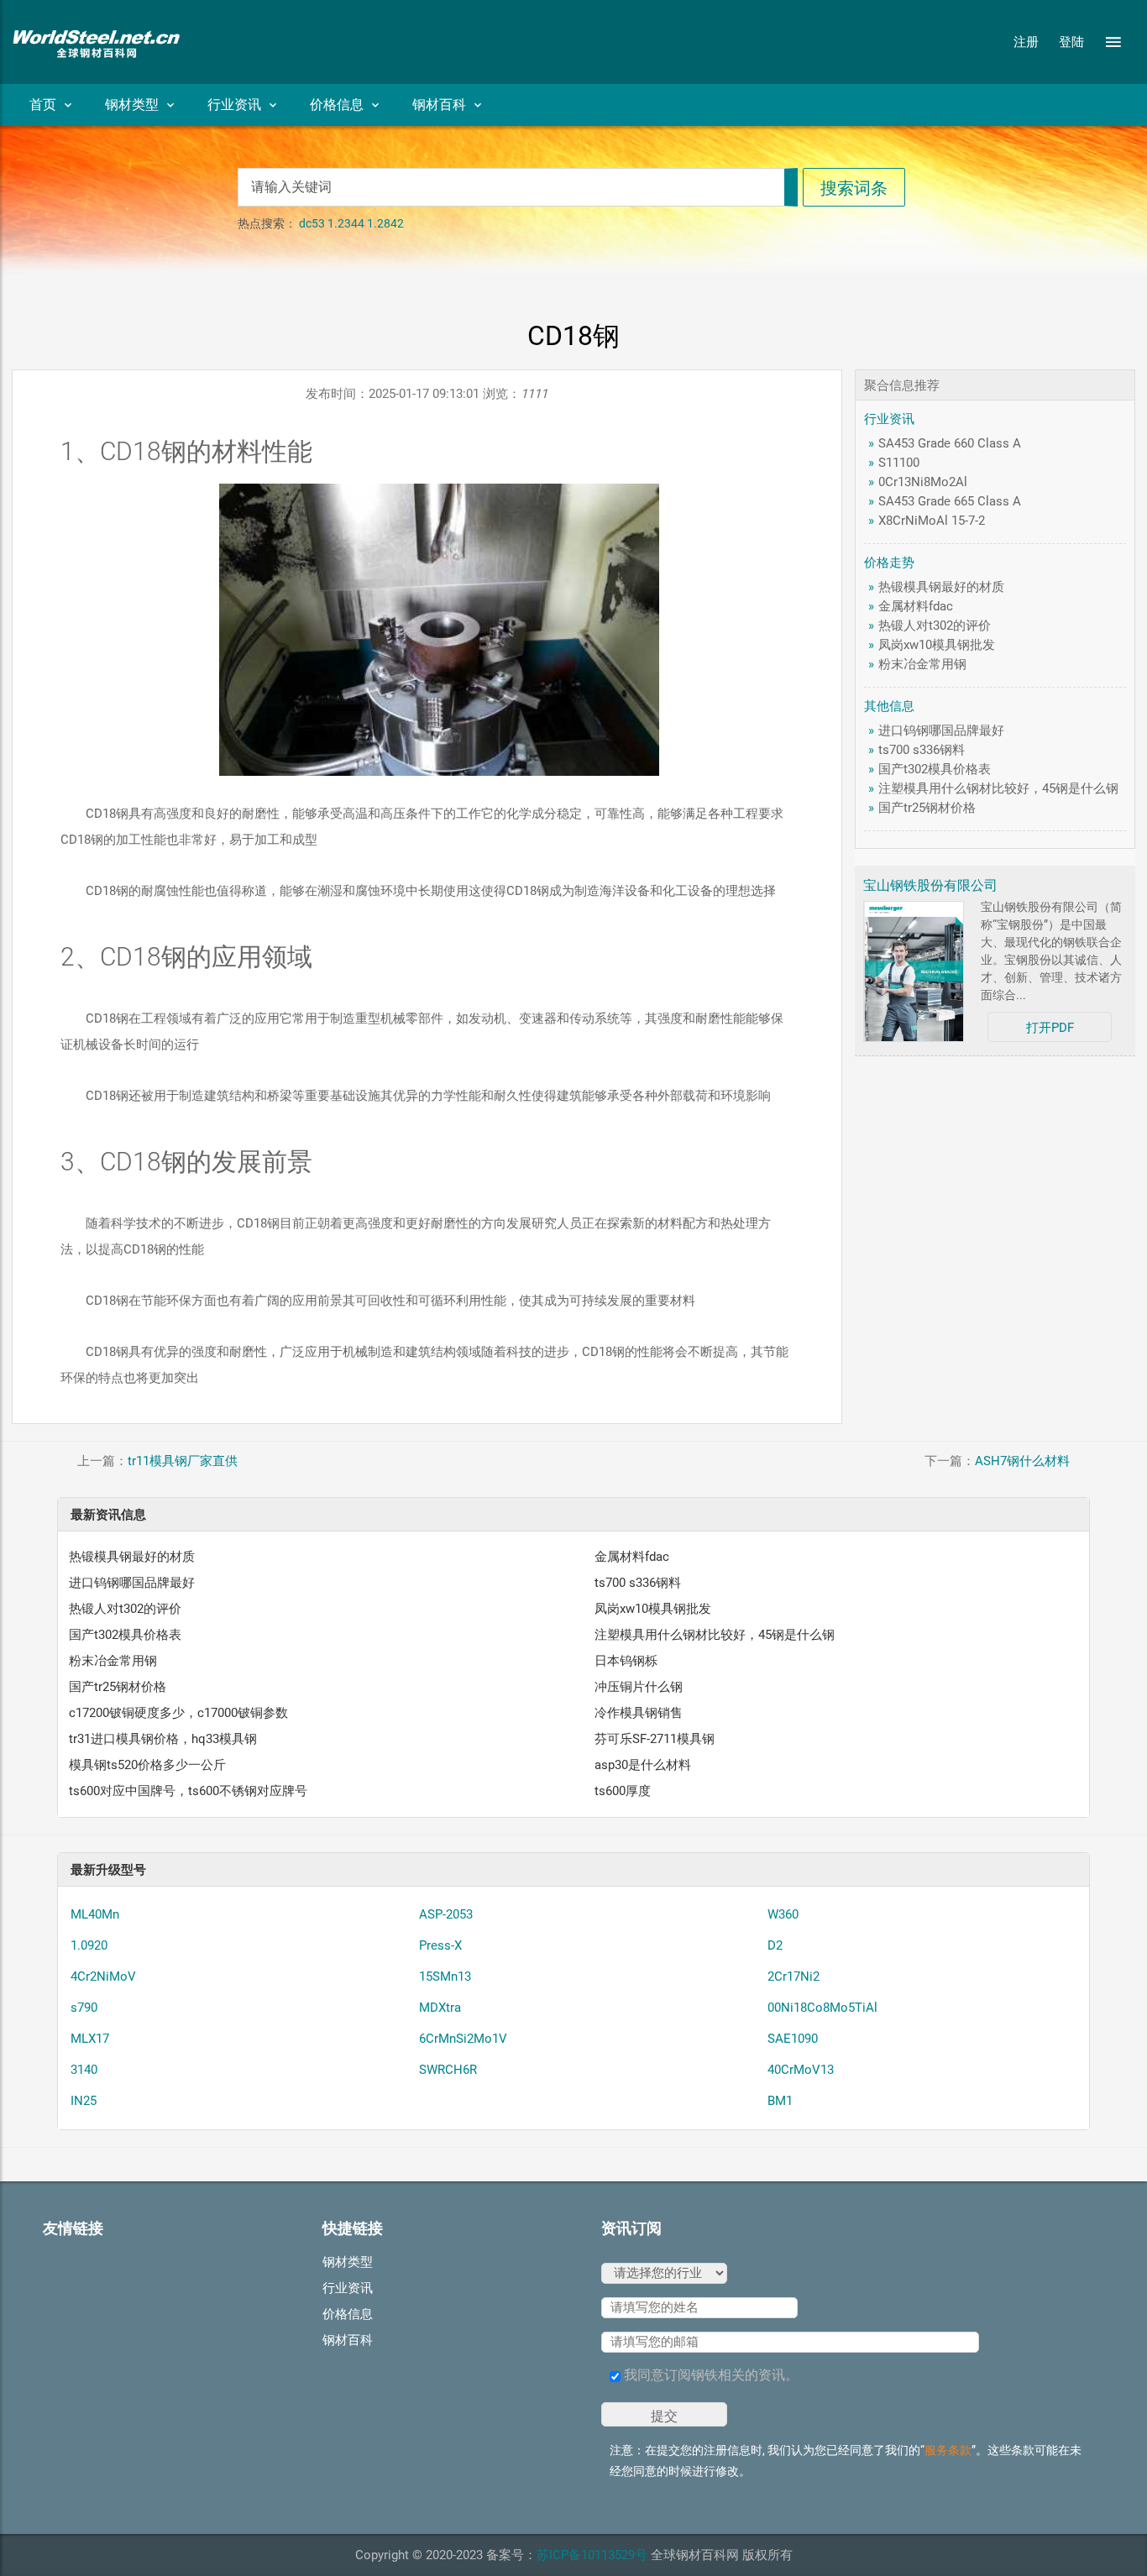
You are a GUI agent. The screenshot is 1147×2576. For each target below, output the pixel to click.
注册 (1026, 42)
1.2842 (385, 223)
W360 (783, 1914)
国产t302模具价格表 (935, 769)
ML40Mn (95, 1914)
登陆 (1071, 42)
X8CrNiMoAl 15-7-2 (932, 521)
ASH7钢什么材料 (1022, 1461)
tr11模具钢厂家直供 (183, 1461)
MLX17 (90, 2039)
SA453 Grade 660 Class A (950, 443)
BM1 (780, 2101)
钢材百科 (439, 105)
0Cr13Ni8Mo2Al (923, 482)
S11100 (899, 463)
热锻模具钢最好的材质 (941, 587)
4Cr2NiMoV (103, 1977)
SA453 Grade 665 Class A (950, 501)
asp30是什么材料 (643, 1765)
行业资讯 (234, 105)
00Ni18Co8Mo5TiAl (822, 2008)
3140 (84, 2070)
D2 (775, 1945)
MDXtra (440, 2008)
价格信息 (337, 105)
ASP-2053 (446, 1914)
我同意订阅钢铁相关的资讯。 (710, 2375)
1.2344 (346, 223)
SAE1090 (793, 2039)
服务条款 (948, 2450)
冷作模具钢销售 (639, 1713)
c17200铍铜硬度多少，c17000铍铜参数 (178, 1713)
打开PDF (1050, 1028)
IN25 (84, 2101)
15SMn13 (445, 1977)
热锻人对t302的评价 (935, 626)
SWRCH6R (448, 2070)
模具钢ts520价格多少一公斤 (147, 1765)
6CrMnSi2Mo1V (463, 2039)
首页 (43, 105)
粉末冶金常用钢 (922, 664)
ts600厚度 (623, 1791)
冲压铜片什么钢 (639, 1687)
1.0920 (89, 1945)
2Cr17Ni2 (793, 1977)
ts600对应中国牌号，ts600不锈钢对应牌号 (188, 1791)
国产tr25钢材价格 (927, 808)
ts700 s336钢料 (922, 750)
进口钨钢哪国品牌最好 (941, 730)
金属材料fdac (916, 606)
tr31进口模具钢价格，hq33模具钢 (163, 1739)
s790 (84, 2008)
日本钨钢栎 (626, 1661)
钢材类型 (132, 105)
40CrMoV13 (801, 2070)
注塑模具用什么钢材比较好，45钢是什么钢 (998, 788)
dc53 (312, 223)
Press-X (440, 1945)
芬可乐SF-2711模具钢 (655, 1739)
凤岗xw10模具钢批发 (937, 645)
